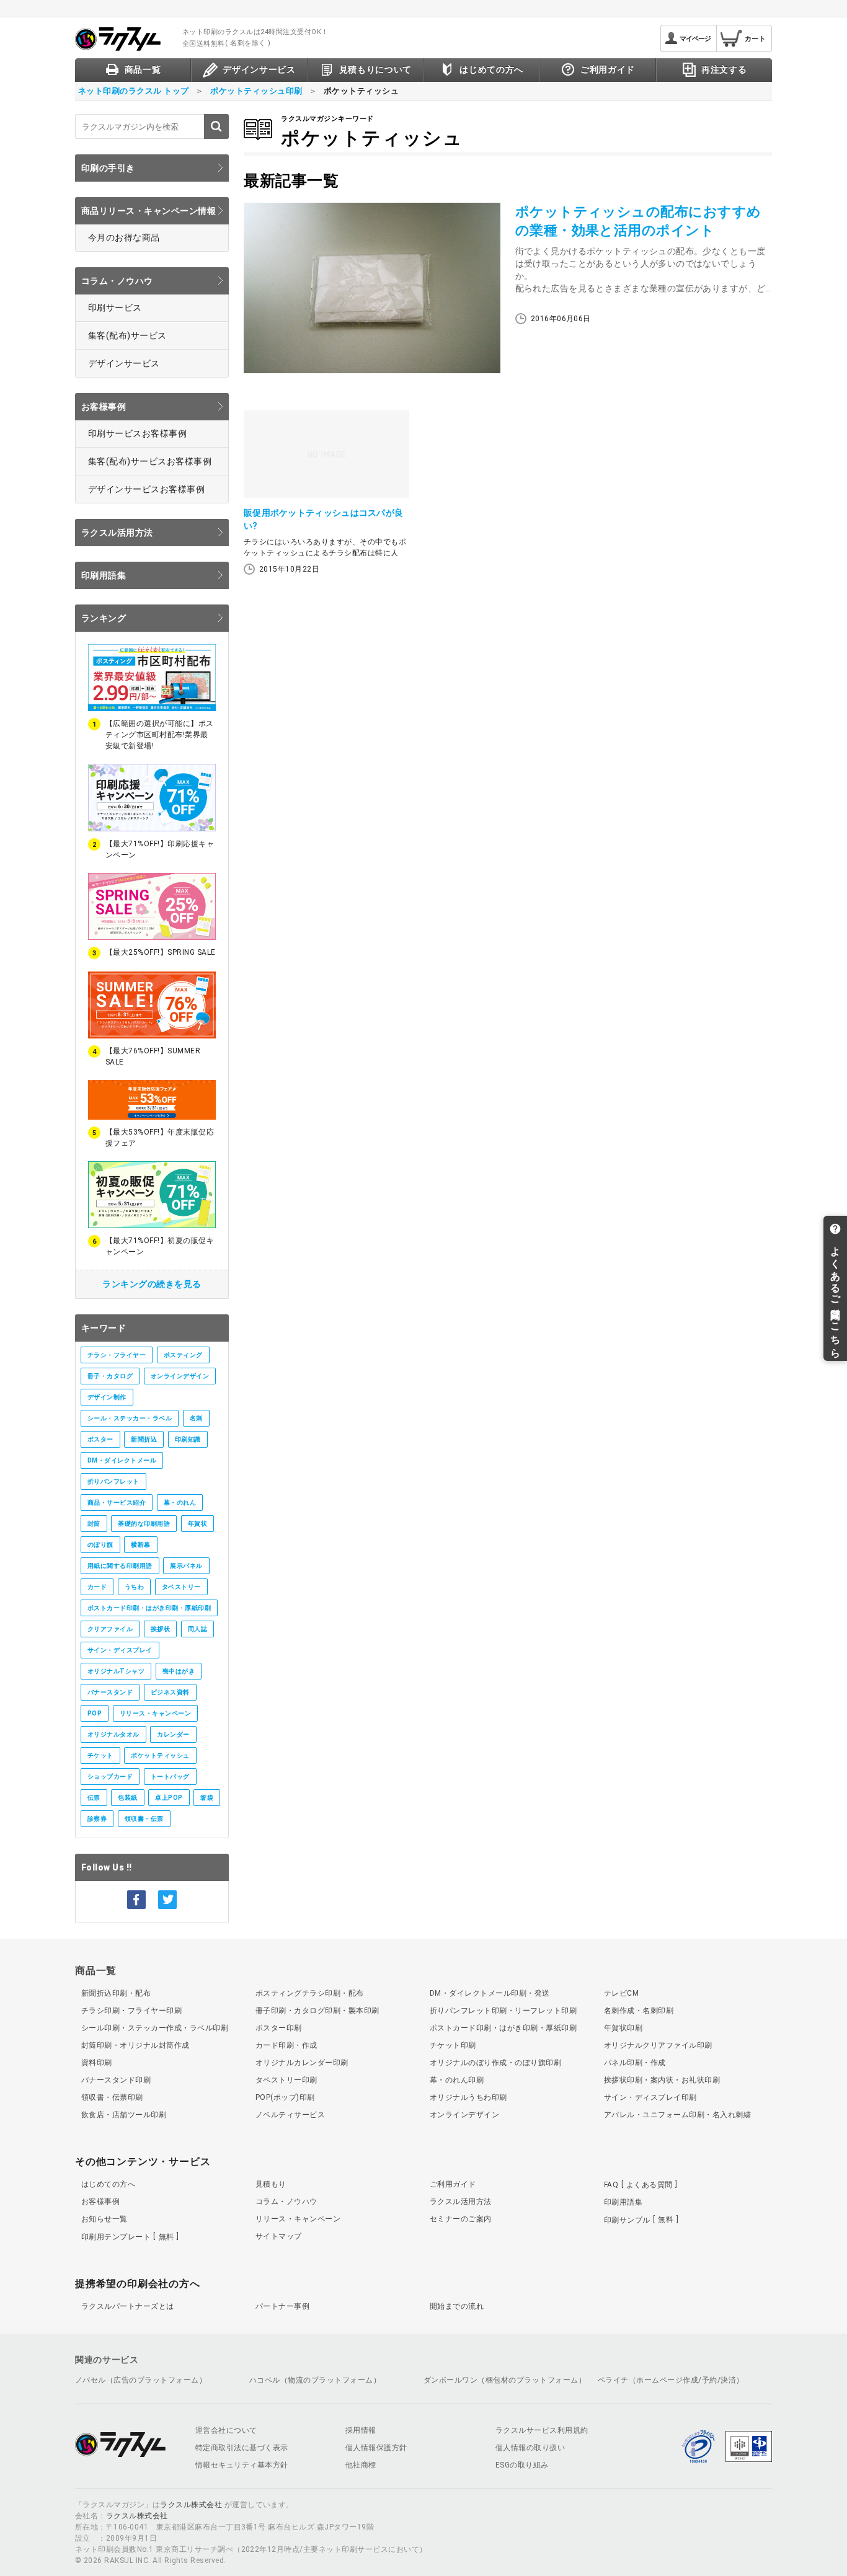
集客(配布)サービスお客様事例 (150, 461)
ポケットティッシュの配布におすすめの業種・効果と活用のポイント (638, 221)
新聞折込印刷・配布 (116, 1993)
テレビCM (621, 1993)
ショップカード (110, 1777)
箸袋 (207, 1798)
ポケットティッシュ (160, 1755)
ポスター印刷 (279, 2028)
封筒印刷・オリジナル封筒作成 (135, 2045)
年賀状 (197, 1524)
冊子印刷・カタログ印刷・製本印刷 (317, 2011)
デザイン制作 (107, 1397)
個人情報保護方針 (376, 2448)
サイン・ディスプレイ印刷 (650, 2097)
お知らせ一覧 (104, 2219)
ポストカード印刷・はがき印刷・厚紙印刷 (149, 1608)
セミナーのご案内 (461, 2219)
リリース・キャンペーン (155, 1713)
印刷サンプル (639, 2220)
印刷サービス (115, 308)
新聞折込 (144, 1439)
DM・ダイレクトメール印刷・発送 (490, 1993)
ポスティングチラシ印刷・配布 (310, 1993)
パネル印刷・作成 (635, 2063)
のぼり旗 (100, 1545)
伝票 (94, 1798)
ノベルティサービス (290, 2115)
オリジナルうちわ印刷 (468, 2097)
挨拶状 (160, 1629)
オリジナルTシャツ (116, 1671)
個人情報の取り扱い (530, 2448)
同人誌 (197, 1629)
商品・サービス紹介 (117, 1503)
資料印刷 (97, 2063)
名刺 (196, 1418)
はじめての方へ (108, 2184)
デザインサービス (124, 363)
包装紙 (127, 1798)
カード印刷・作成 (286, 2045)
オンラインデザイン (180, 1376)
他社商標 (361, 2465)
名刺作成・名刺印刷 (639, 2011)
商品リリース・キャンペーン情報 (149, 211)
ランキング (104, 618)
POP (95, 1713)
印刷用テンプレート (128, 2237)
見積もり (271, 2184)
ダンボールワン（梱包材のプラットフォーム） (505, 2380)
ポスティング (183, 1355)
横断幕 (140, 1545)
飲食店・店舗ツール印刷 (124, 2115)
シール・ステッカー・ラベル (130, 1418)
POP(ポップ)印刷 (285, 2097)
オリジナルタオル (113, 1734)
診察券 (97, 1819)
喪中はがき (179, 1671)
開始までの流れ (457, 2306)
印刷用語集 (104, 575)
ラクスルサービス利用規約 (542, 2430)
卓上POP (169, 1798)
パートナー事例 (282, 2306)
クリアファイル (110, 1629)
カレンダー (173, 1734)
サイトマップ (279, 2236)
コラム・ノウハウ (117, 281)
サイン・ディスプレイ (120, 1650)
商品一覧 (96, 1971)
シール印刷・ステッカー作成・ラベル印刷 (155, 2028)
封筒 (94, 1524)
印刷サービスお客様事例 (137, 433)
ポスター (100, 1439)
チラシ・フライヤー (117, 1355)
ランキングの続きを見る (152, 1284)
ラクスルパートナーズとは (128, 2306)
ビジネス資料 (170, 1692)
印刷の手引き (108, 168)
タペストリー (181, 1587)
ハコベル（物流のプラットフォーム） (315, 2380)
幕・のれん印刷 (457, 2080)
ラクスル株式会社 (191, 2505)
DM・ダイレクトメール (122, 1460)
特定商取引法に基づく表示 (242, 2448)
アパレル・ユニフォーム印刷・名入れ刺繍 (677, 2115)
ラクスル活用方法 (117, 533)
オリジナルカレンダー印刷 (302, 2063)
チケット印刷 (453, 2045)
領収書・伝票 (144, 1819)
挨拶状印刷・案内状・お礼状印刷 (662, 2080)
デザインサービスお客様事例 (146, 489)
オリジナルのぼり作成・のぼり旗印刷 (495, 2063)
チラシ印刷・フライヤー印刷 (131, 2011)
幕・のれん (180, 1503)
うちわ (134, 1587)
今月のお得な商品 (124, 237)
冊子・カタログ (110, 1376)
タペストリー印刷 (286, 2080)
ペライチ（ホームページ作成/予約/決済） (671, 2380)
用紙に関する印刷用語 (120, 1566)
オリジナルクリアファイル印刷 (658, 2045)
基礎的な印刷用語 (144, 1524)
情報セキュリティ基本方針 (242, 2465)
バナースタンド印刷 (116, 2080)
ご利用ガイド (453, 2184)
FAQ (638, 2185)
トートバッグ (170, 1777)
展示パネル (186, 1566)
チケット (100, 1755)
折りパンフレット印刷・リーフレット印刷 (503, 2011)
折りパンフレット (113, 1481)
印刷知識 (188, 1439)
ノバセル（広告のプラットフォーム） (141, 2380)
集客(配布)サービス (127, 335)
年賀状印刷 (623, 2028)
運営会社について (226, 2430)
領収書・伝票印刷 (112, 2097)
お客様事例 (104, 407)
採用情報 (361, 2430)
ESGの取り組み (522, 2465)
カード (97, 1587)
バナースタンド (110, 1692)
